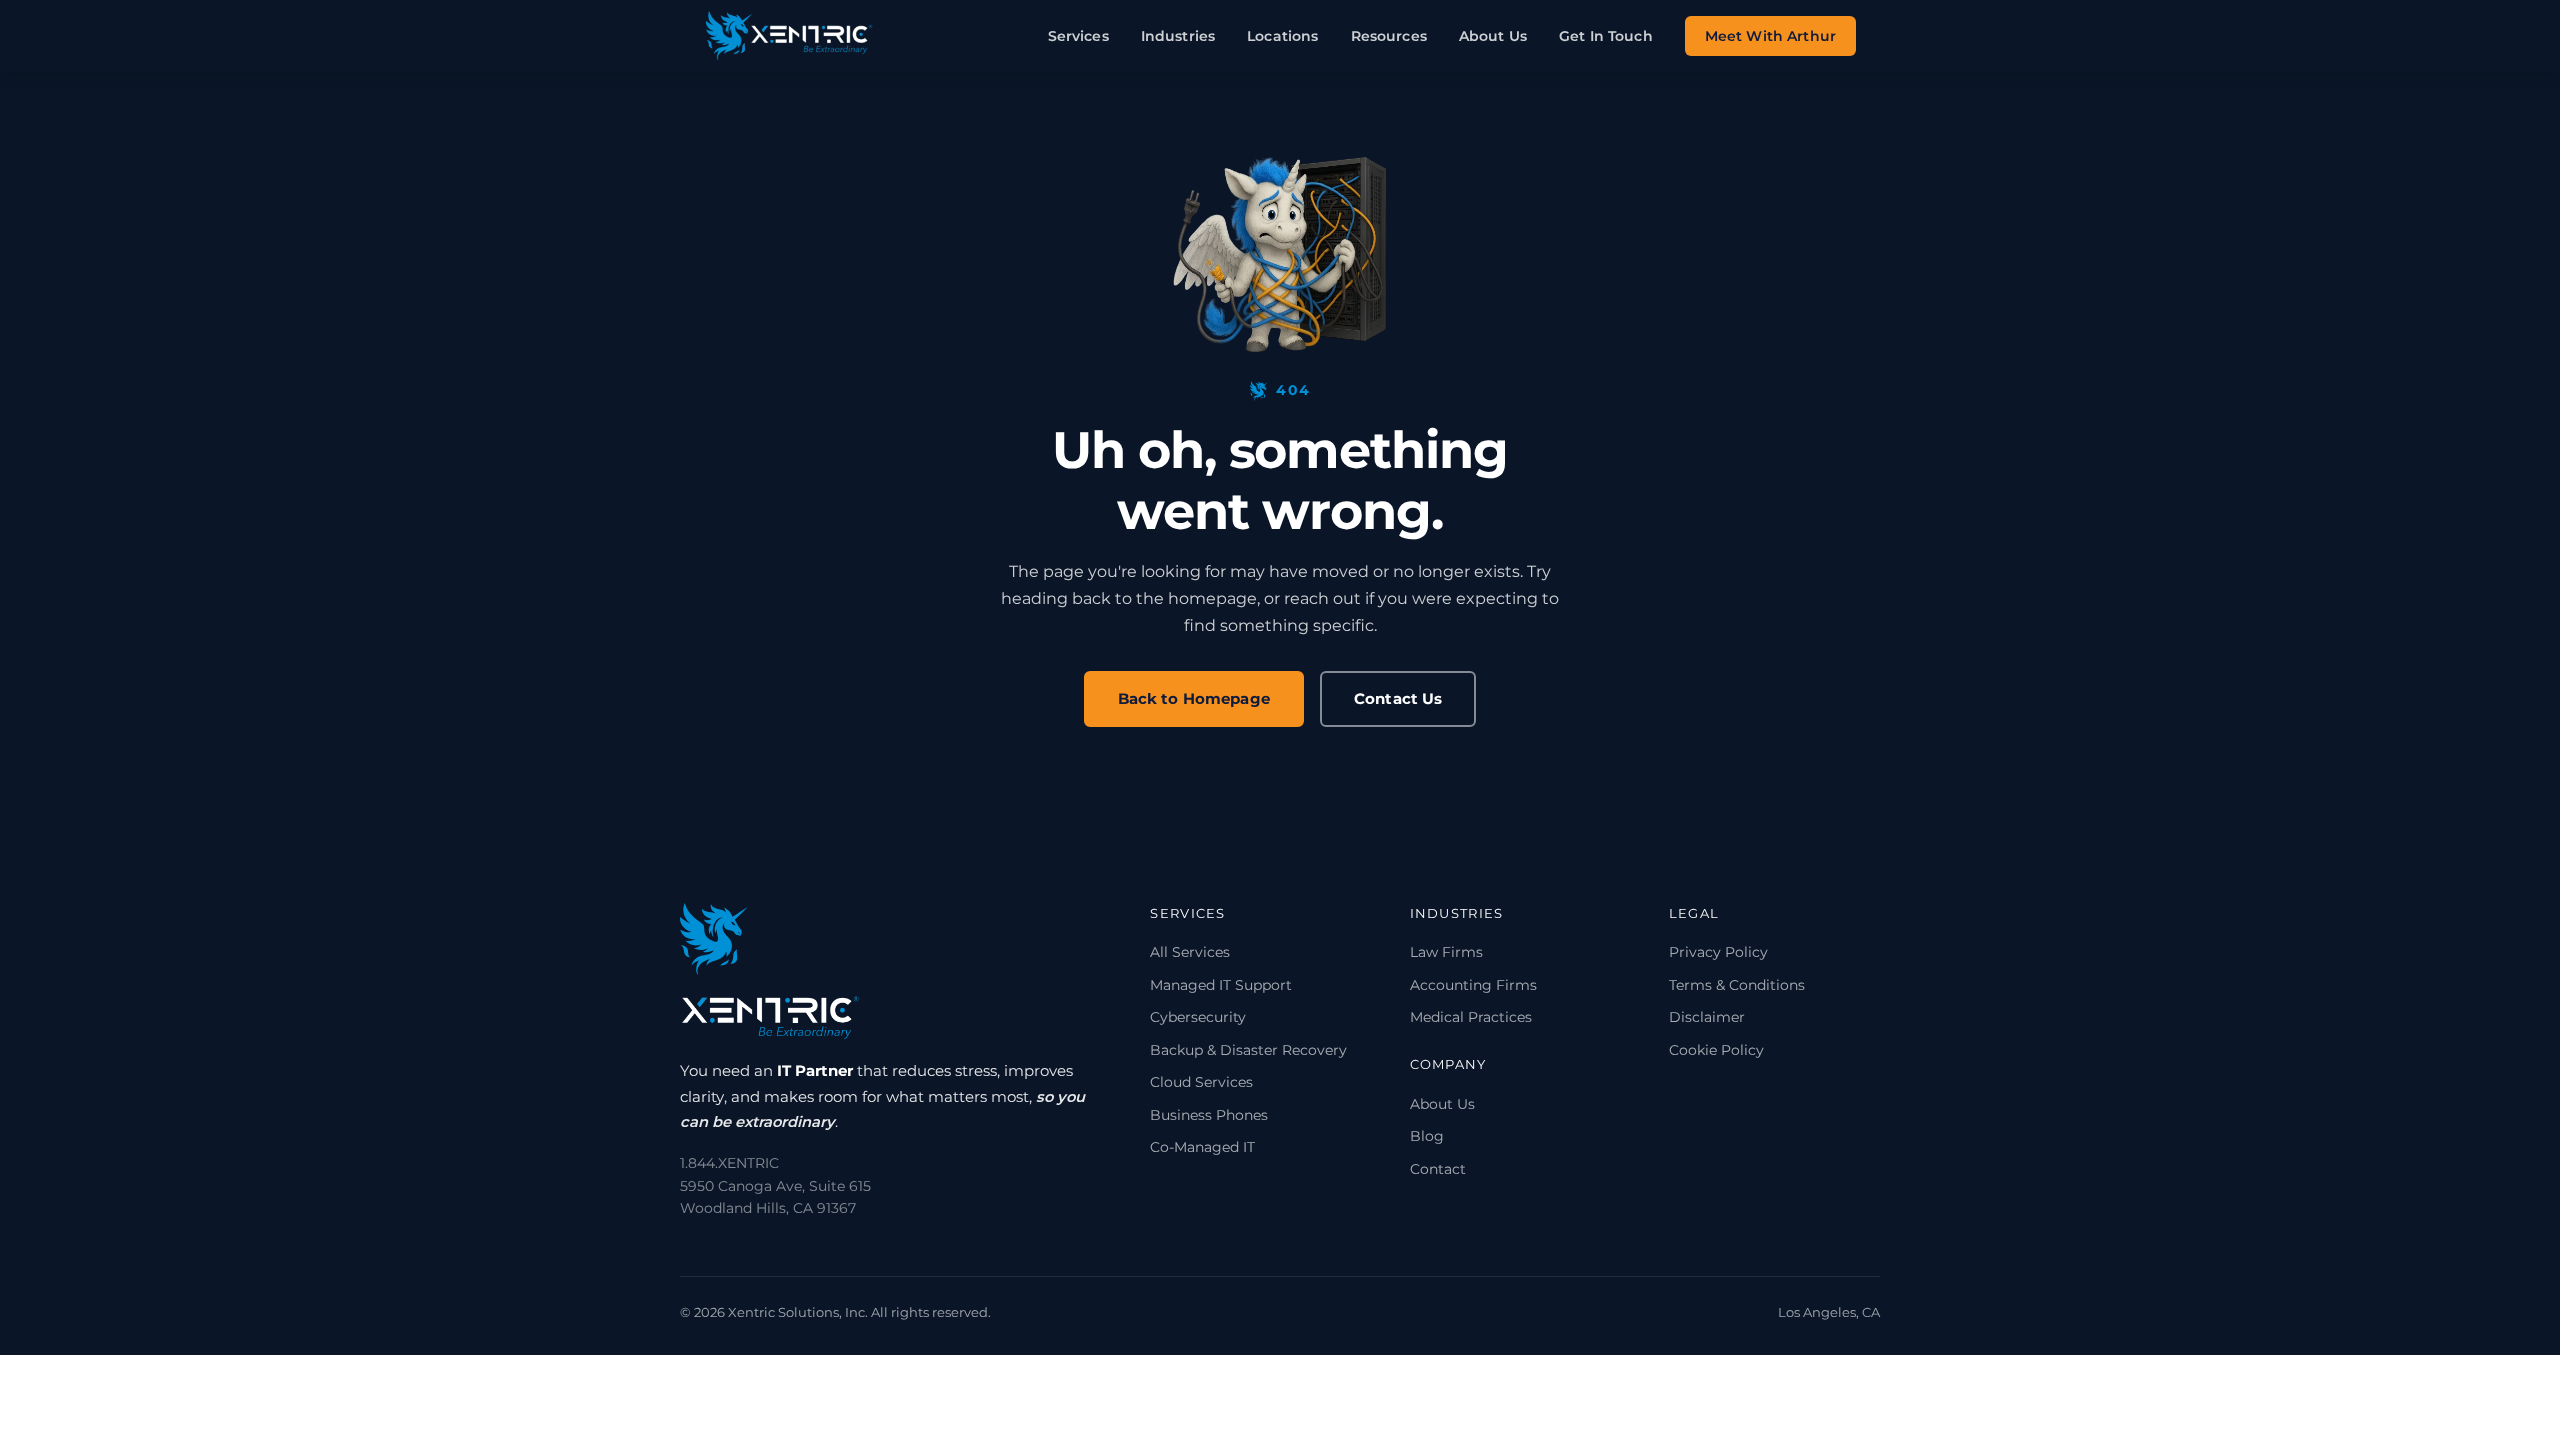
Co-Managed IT (1202, 1147)
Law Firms (1446, 952)
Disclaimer (1707, 1017)
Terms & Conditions (1737, 985)
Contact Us (1398, 698)
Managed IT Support (1221, 985)
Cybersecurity (1198, 1017)
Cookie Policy (1716, 1050)
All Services (1190, 952)
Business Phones (1209, 1115)
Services (1078, 36)
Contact (1438, 1169)
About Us (1493, 36)
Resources (1389, 36)
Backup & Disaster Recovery (1248, 1050)
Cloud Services (1201, 1082)
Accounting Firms (1473, 985)
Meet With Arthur (1770, 36)
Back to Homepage (1194, 698)
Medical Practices (1471, 1017)
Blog (1427, 1136)
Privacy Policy (1718, 952)
